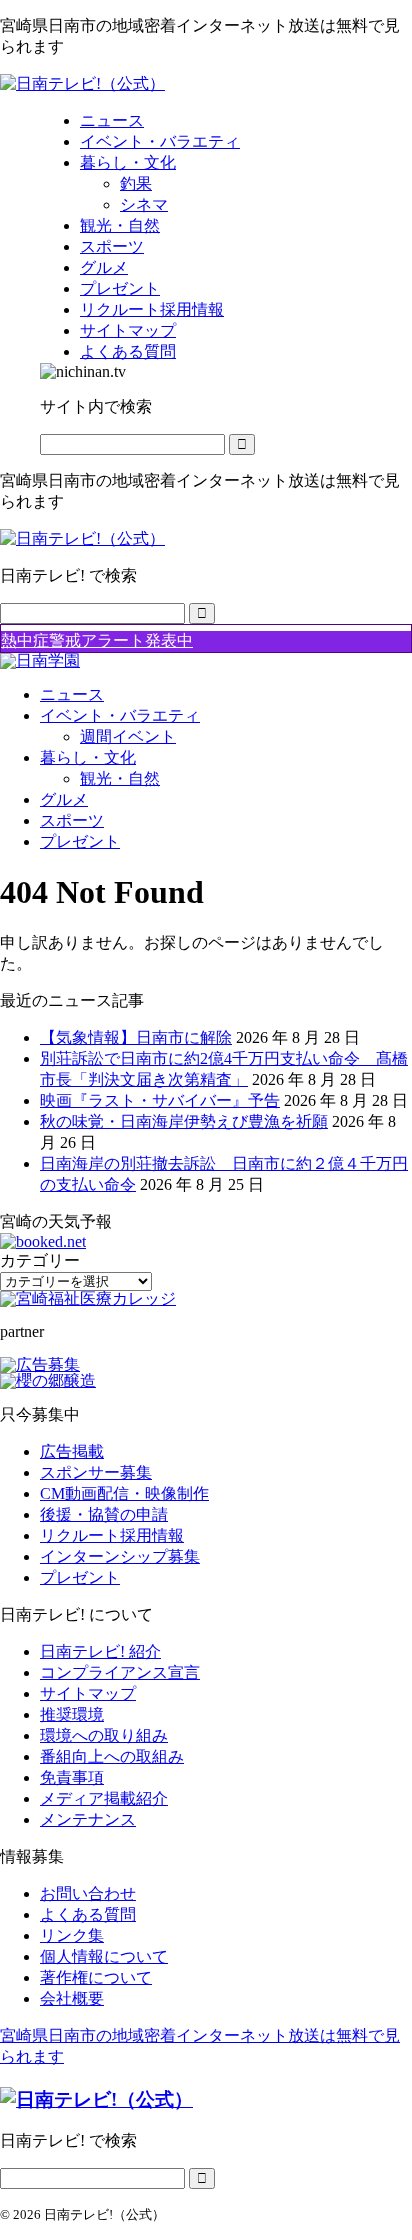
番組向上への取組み (112, 1756)
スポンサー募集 (96, 1472)
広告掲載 (72, 1451)
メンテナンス (88, 1819)
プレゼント (80, 841)
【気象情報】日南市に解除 (136, 1037)
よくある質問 (88, 1914)
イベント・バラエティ (120, 715)
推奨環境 (72, 1714)
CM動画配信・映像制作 (124, 1493)
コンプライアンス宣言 (120, 1672)
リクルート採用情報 (112, 1535)
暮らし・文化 (88, 757)
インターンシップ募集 (120, 1556)
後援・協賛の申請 (104, 1514)
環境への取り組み (104, 1735)
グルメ (64, 799)
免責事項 (72, 1777)
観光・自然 (120, 778)
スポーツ (72, 820)
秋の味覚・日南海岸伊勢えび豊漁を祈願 (184, 1121)
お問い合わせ (88, 1893)
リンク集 (72, 1935)
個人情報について (104, 1956)
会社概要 (72, 1998)
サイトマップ (88, 1693)
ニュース (72, 694)
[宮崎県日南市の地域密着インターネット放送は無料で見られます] (82, 83)
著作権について (96, 1977)
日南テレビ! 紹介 (100, 1651)
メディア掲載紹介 (104, 1798)
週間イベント (128, 736)
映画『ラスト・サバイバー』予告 (160, 1100)
